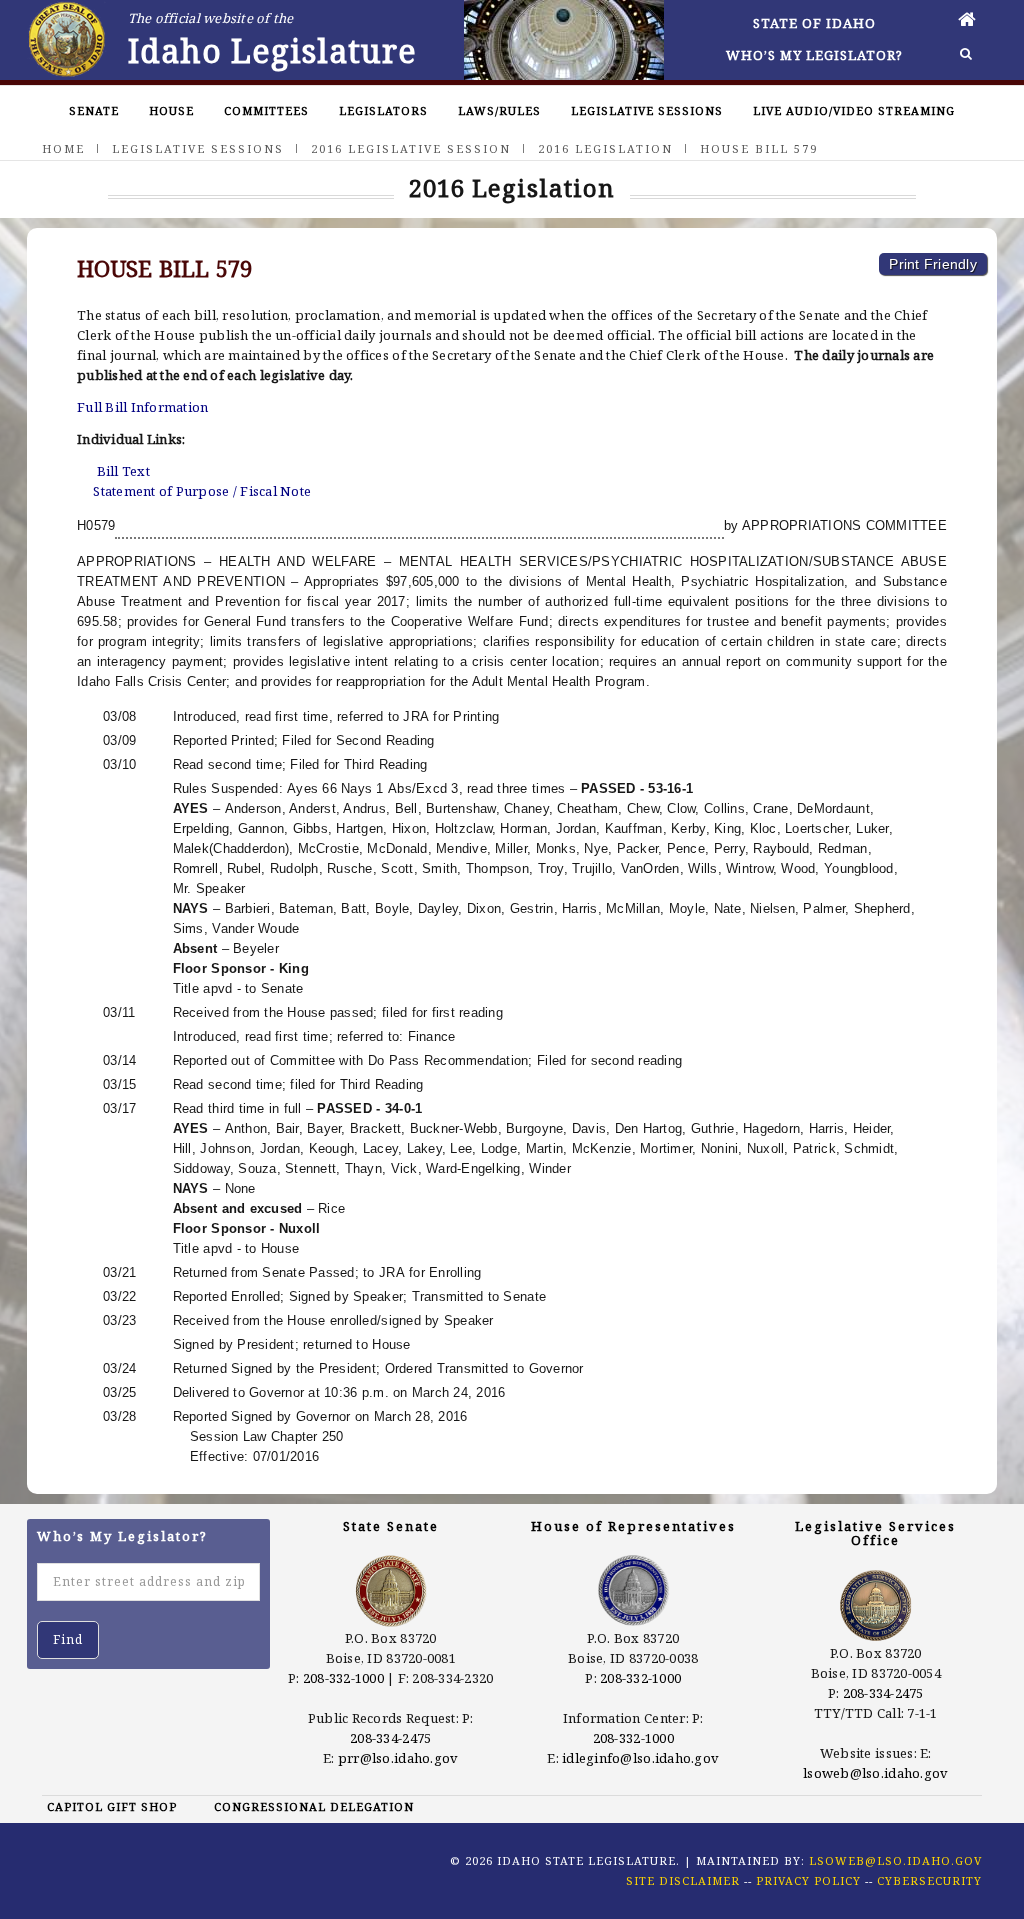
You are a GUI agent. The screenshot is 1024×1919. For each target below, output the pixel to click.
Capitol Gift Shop (112, 1806)
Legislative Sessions (647, 110)
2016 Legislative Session (411, 148)
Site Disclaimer (683, 1880)
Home (63, 148)
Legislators (383, 110)
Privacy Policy (808, 1880)
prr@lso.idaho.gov (398, 1758)
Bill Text (123, 471)
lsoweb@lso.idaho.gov (875, 1773)
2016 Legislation (605, 148)
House (171, 110)
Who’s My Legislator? (814, 55)
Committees (266, 110)
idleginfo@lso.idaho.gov (640, 1758)
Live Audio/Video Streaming (854, 110)
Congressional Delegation (314, 1806)
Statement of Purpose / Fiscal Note (202, 491)
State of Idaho (814, 23)
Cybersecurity (929, 1880)
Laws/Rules (499, 110)
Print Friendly (933, 264)
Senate (94, 110)
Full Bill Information (142, 407)
